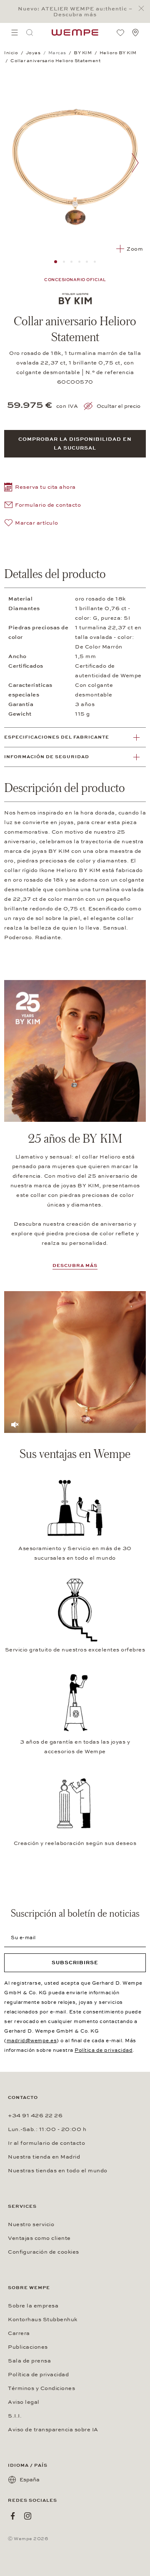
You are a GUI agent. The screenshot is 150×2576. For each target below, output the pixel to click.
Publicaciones (28, 2347)
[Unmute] (15, 1424)
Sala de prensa (29, 2361)
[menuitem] (15, 33)
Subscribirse (75, 1963)
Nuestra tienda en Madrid (44, 2157)
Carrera (19, 2333)
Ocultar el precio (119, 406)
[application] (75, 1362)
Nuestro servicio (31, 2224)
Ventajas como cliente (39, 2238)
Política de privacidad (104, 2050)
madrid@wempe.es (32, 2041)
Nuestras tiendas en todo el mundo (58, 2171)
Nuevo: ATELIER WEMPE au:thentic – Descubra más (75, 12)
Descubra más (75, 1265)
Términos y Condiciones (41, 2388)
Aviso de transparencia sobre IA (53, 2430)
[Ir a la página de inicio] (75, 33)
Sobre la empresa (33, 2306)
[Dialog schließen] (144, 9)
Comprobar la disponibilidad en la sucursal (75, 444)
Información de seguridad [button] (47, 757)
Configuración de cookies (44, 2252)
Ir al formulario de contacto (46, 2143)
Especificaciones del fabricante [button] (57, 737)
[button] (40, 488)
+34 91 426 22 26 (35, 2116)
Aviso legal (24, 2402)
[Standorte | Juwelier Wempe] (135, 33)
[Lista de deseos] (120, 33)
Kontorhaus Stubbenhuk (43, 2320)
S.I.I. (15, 2416)
